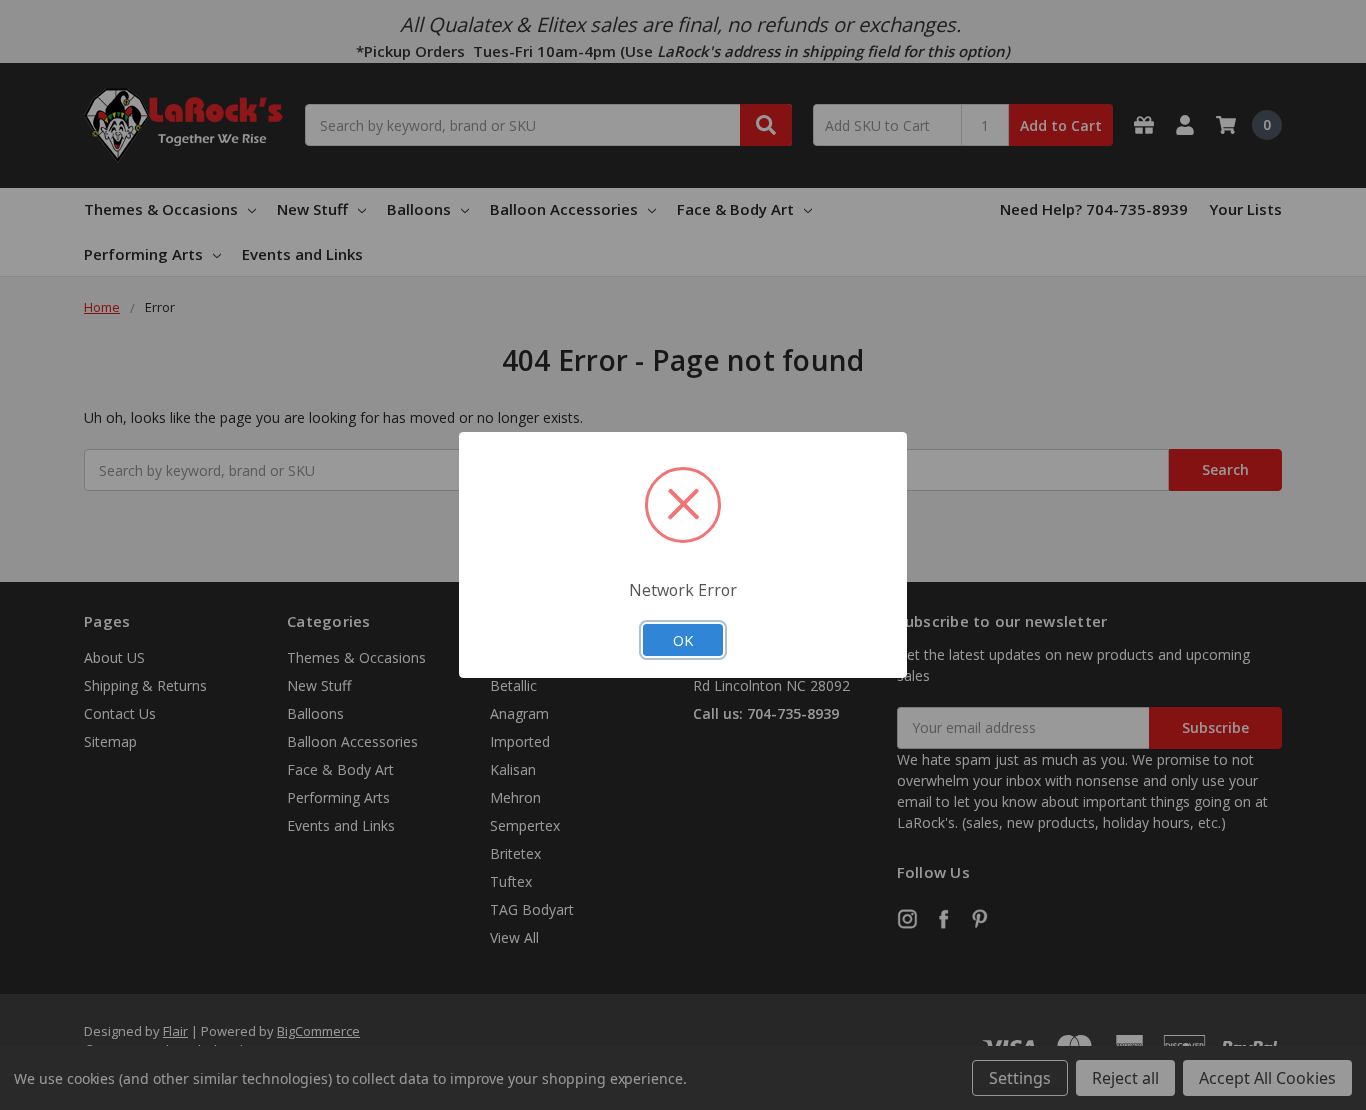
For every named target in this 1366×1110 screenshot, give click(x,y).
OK (683, 640)
